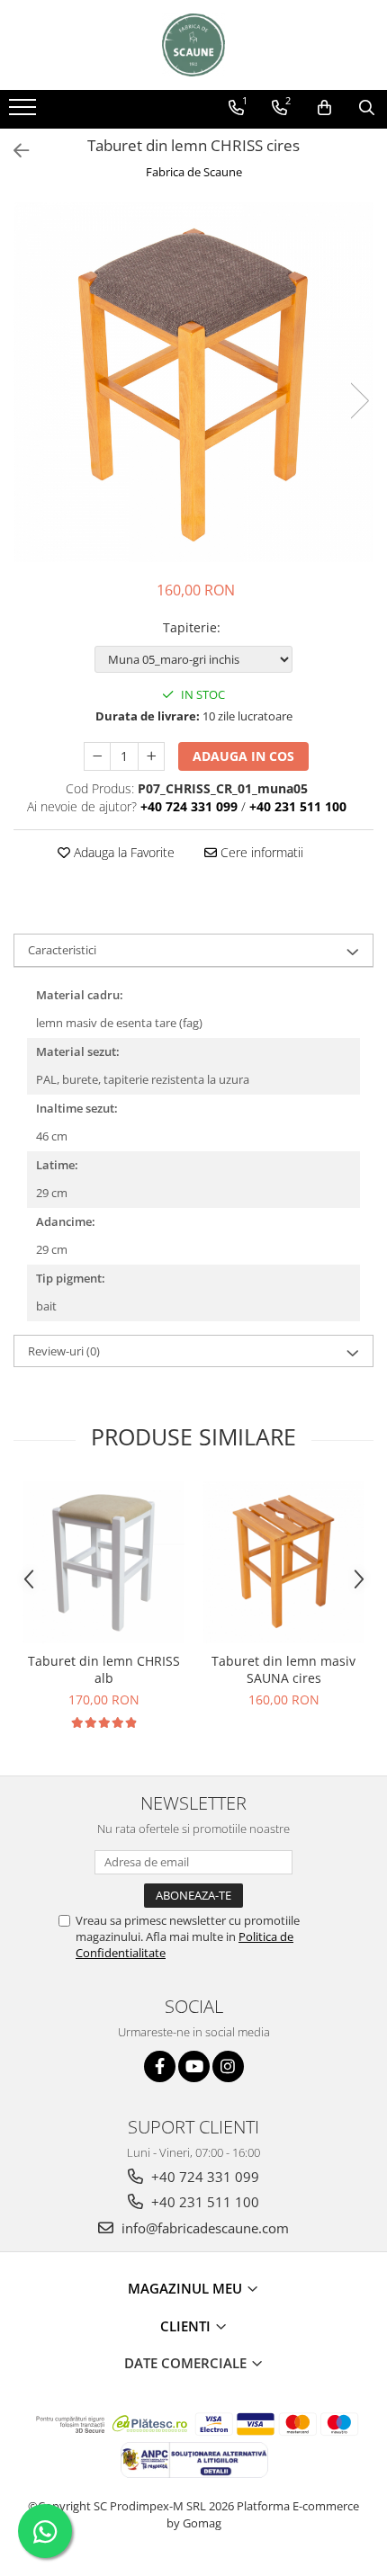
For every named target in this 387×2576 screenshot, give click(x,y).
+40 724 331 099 (203, 2177)
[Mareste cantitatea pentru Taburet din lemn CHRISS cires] (151, 756)
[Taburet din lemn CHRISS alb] (103, 1562)
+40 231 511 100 (203, 2202)
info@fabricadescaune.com (203, 2228)
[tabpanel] (193, 382)
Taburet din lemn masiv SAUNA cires (283, 1669)
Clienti (187, 2326)
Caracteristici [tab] (62, 950)
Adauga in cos (243, 756)
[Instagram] (228, 2066)
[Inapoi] (13, 151)
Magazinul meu (187, 2288)
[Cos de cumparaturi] (324, 108)
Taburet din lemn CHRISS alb (104, 1669)
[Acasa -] (193, 45)
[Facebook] (160, 2066)
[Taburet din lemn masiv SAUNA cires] (283, 1562)
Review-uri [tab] (64, 1351)
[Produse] (25, 112)
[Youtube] (194, 2066)
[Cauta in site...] (367, 108)
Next (359, 401)
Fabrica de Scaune (194, 172)
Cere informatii (260, 852)
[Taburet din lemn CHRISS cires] (193, 382)
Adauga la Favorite (122, 852)
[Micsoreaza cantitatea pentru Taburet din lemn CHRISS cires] (97, 756)
